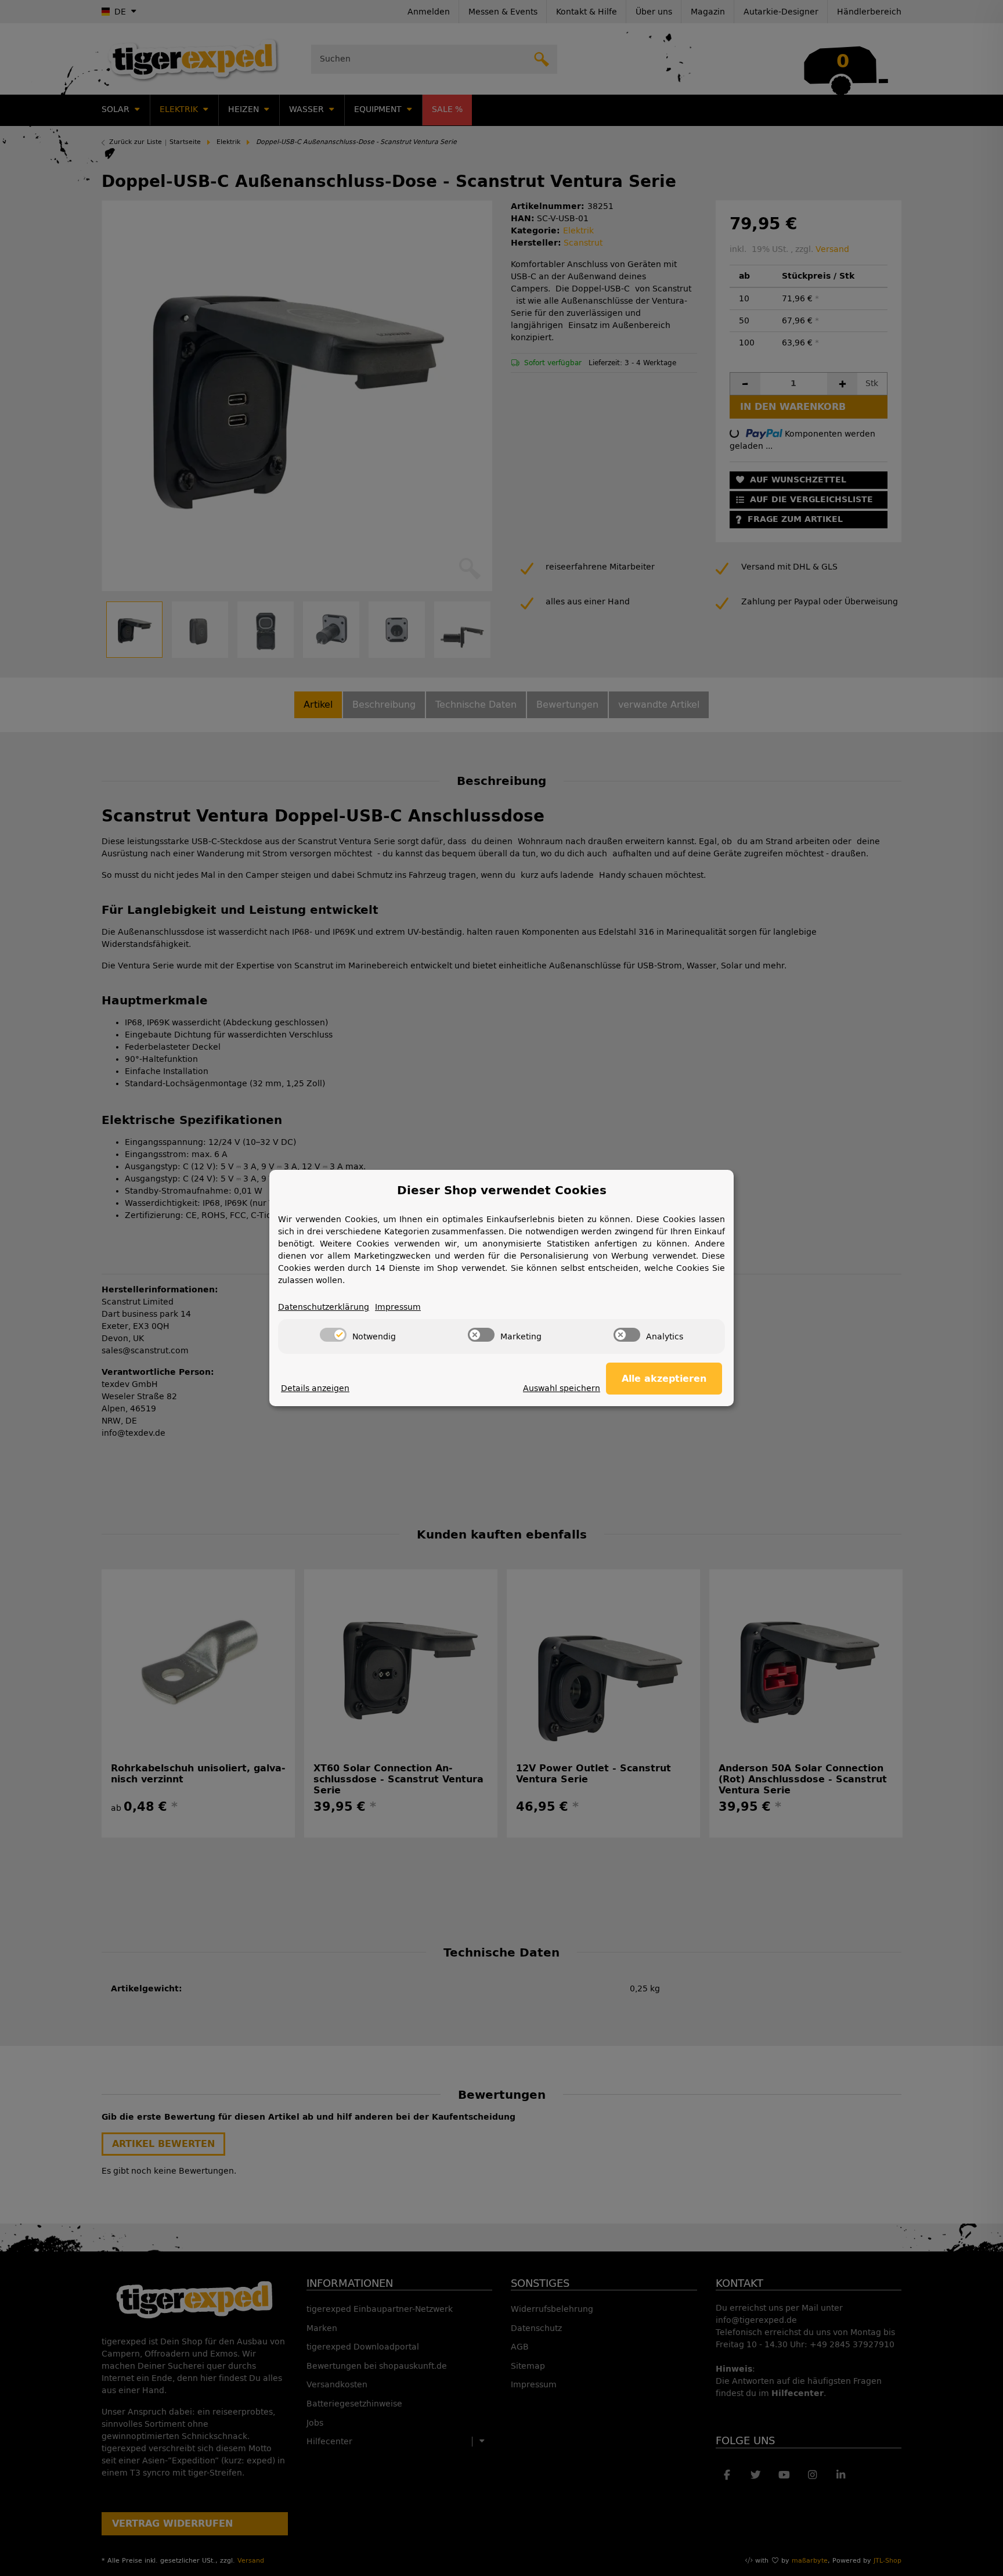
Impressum (398, 1307)
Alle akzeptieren (664, 1379)
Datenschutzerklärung (324, 1307)
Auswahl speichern (562, 1388)
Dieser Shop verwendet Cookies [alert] (502, 1190)
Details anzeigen (315, 1388)
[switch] (333, 1335)
